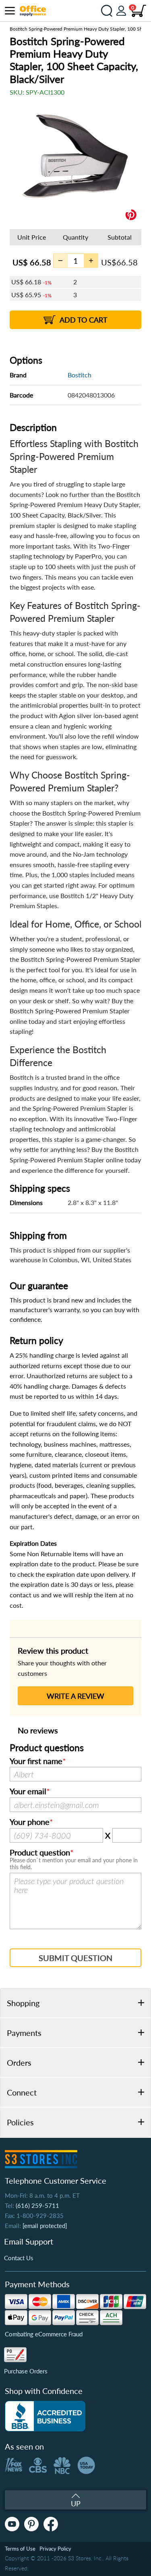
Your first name (36, 1761)
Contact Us (19, 2258)
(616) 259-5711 (37, 2205)
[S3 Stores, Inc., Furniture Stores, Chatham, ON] (45, 2416)
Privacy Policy (55, 2549)
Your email (28, 1791)
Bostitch (80, 375)
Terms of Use (20, 2549)
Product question (40, 1853)
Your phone (30, 1822)
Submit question (75, 1958)
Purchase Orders (26, 2371)
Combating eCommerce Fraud (44, 2334)
